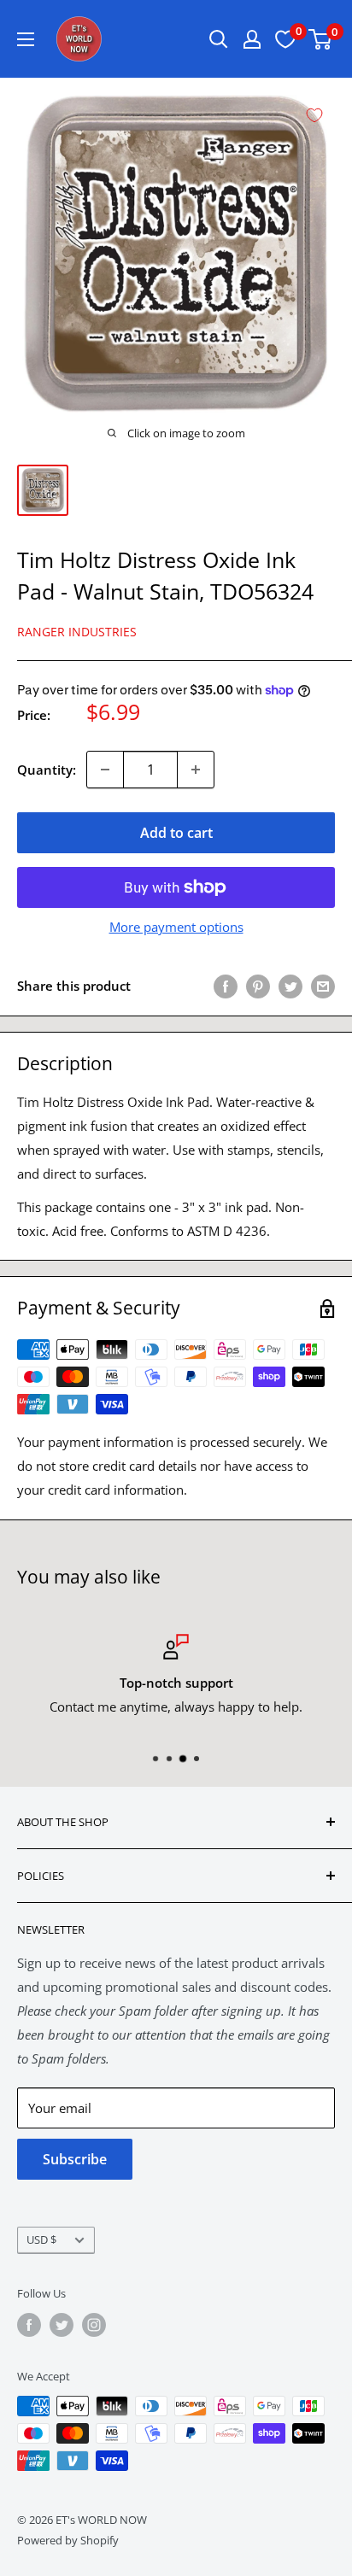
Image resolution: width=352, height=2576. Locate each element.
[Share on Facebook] (226, 986)
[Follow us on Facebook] (29, 2325)
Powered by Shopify (68, 2540)
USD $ (41, 2239)
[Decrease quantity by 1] (105, 770)
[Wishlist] (285, 39)
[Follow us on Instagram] (94, 2325)
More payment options (176, 927)
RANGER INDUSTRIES (77, 632)
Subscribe (75, 2159)
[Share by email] (323, 986)
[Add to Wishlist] (314, 115)
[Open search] (219, 39)
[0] (321, 39)
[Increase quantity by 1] (196, 770)
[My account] (252, 39)
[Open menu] (26, 39)
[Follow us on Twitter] (62, 2325)
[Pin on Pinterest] (258, 986)
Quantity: (47, 770)
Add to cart (176, 833)
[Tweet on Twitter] (290, 986)
